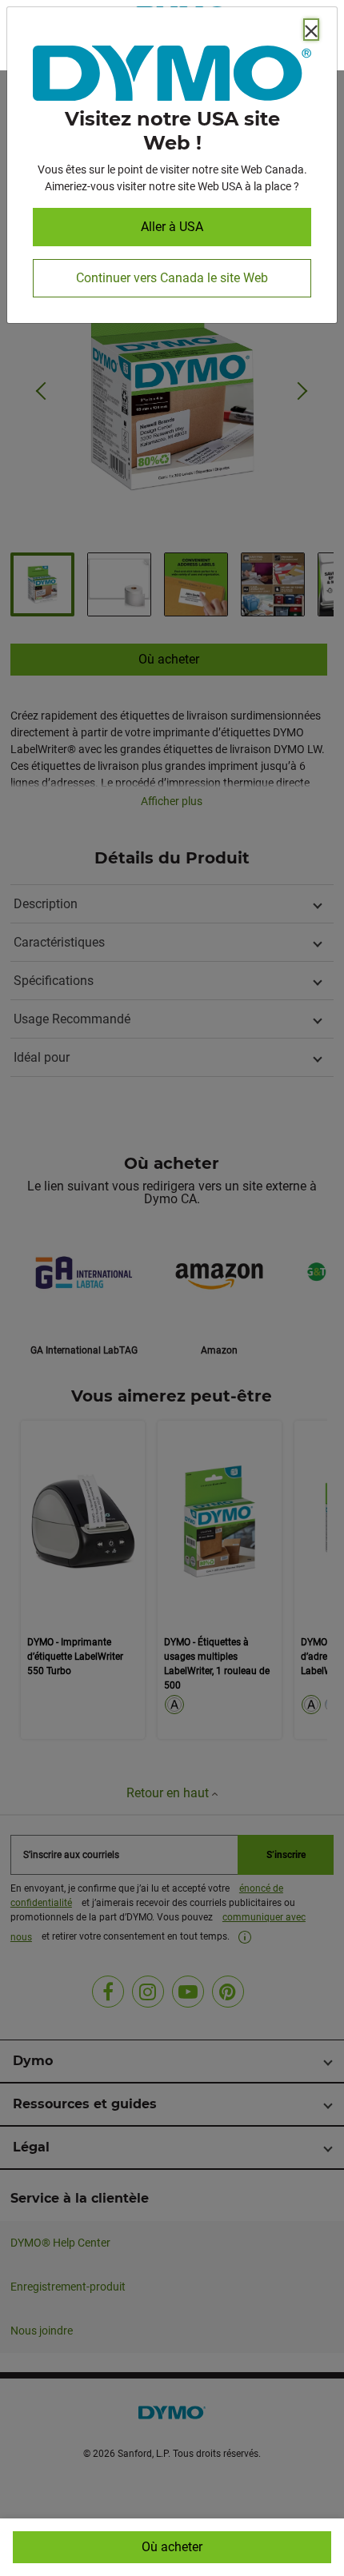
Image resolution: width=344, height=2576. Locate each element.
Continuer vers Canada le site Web (172, 278)
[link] (172, 76)
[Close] (311, 30)
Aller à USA (172, 227)
